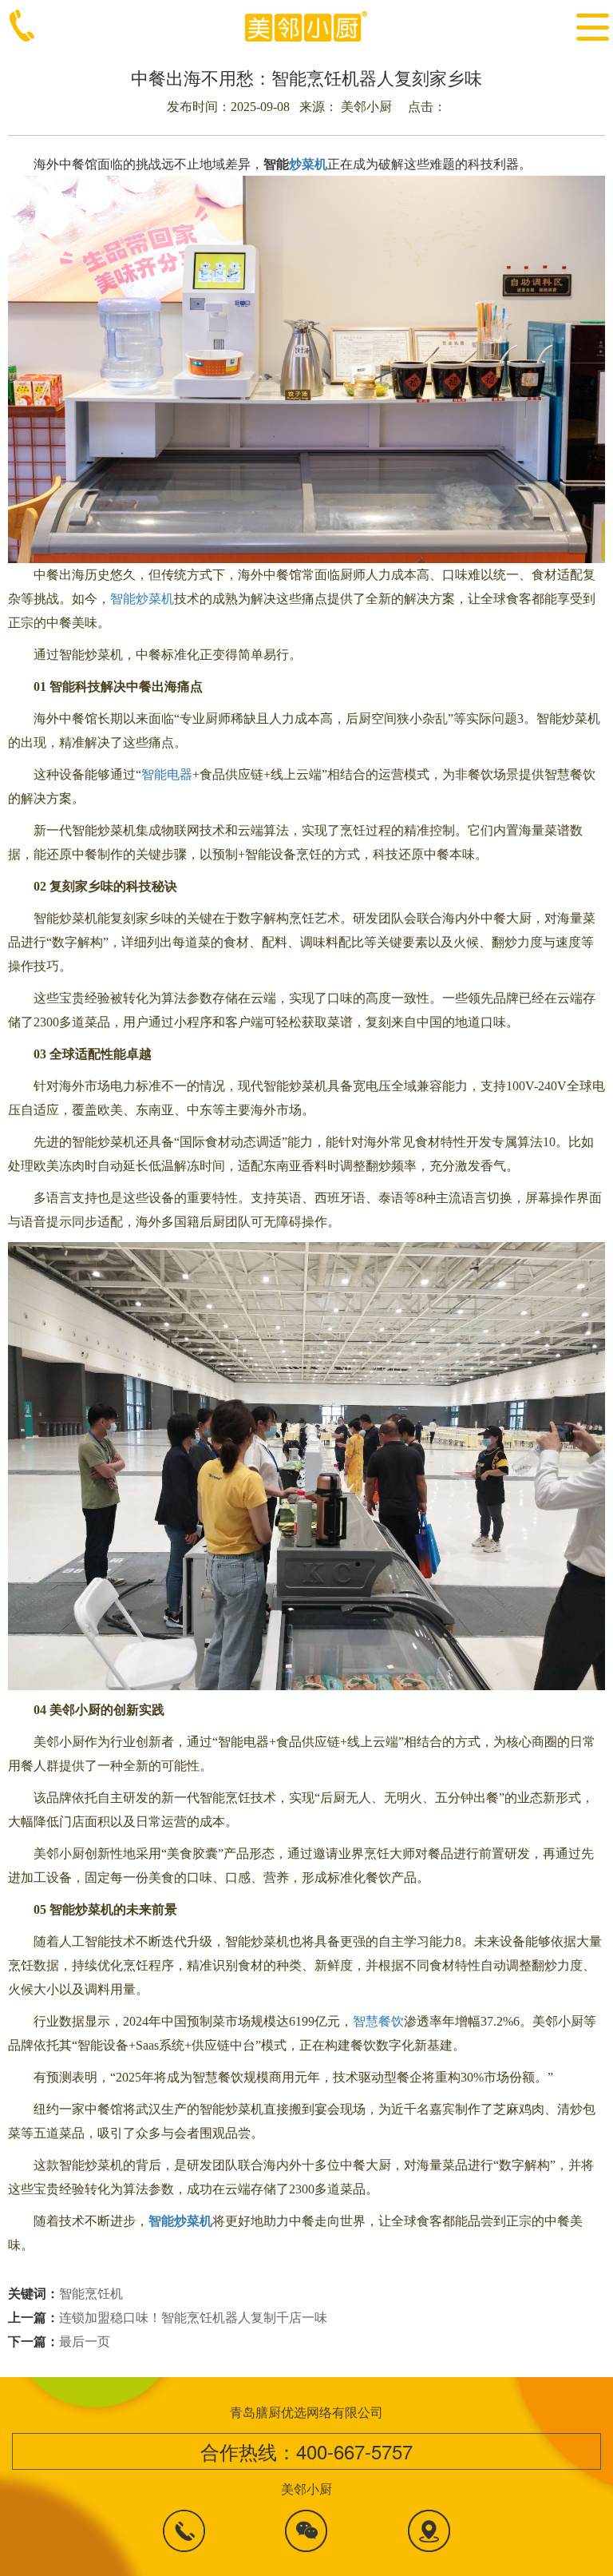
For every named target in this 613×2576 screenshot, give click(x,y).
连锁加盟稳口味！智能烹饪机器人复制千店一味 (193, 2317)
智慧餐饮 (378, 2021)
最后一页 (85, 2341)
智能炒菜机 (142, 599)
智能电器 (167, 774)
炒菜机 (308, 163)
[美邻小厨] (307, 24)
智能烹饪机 (91, 2293)
